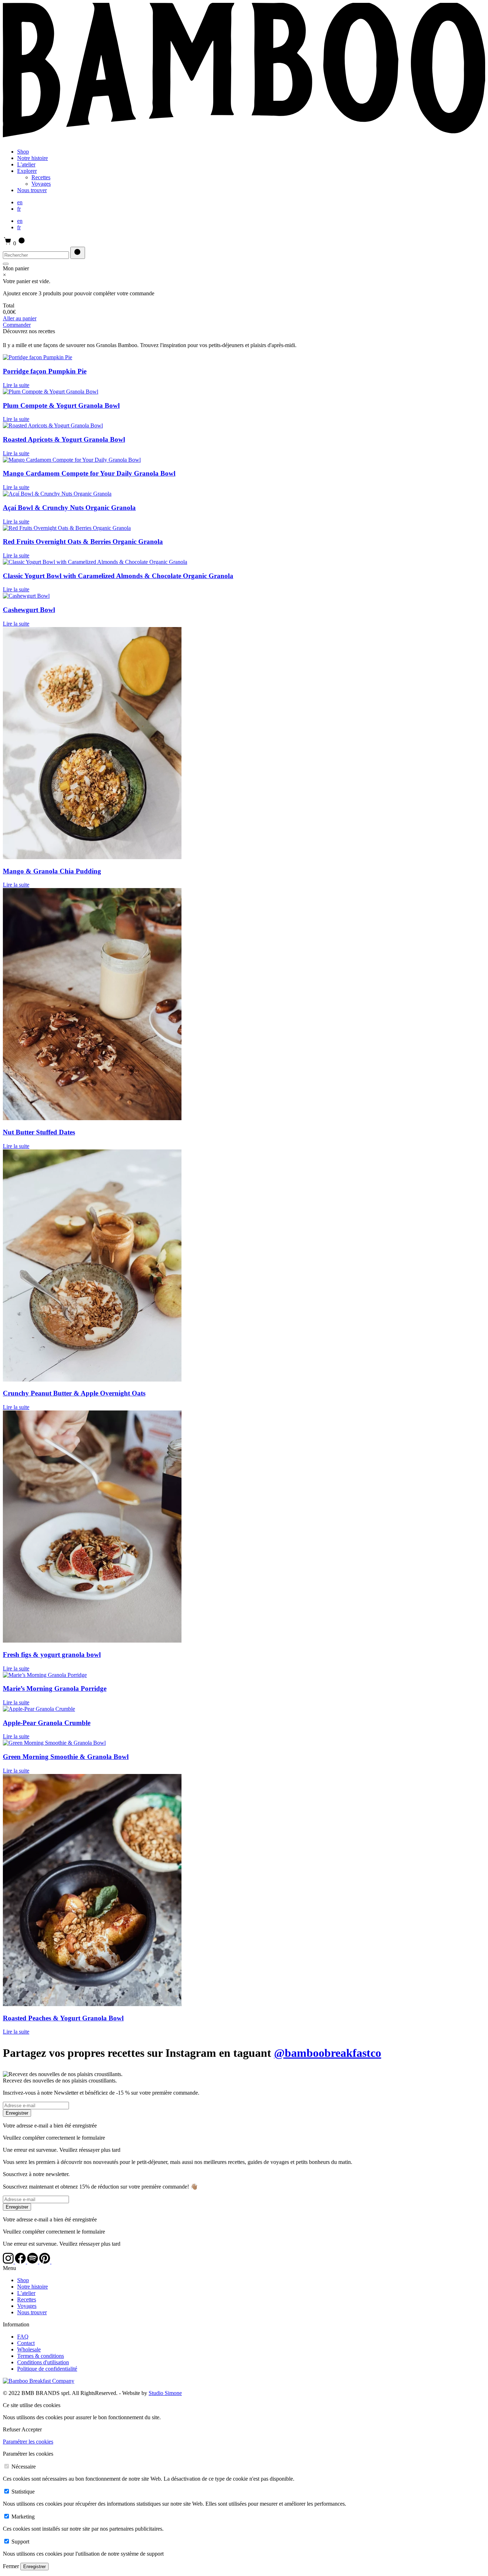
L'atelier (26, 164)
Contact (26, 2343)
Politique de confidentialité (47, 2369)
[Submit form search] (78, 253)
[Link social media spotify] (33, 2262)
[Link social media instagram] (9, 2262)
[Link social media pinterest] (45, 2262)
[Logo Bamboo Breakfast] (244, 139)
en (20, 202)
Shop (23, 152)
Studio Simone (165, 2393)
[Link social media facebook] (21, 2262)
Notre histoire (33, 158)
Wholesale (29, 2349)
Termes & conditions (41, 2356)
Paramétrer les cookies (28, 2442)
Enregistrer (17, 2113)
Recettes (41, 177)
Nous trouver (32, 190)
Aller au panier (20, 318)
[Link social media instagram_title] (57, 2262)
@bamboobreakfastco (328, 2053)
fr (19, 209)
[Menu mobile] (6, 264)
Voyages (41, 184)
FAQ (23, 2337)
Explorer (27, 171)
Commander (17, 325)
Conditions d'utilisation (43, 2362)
